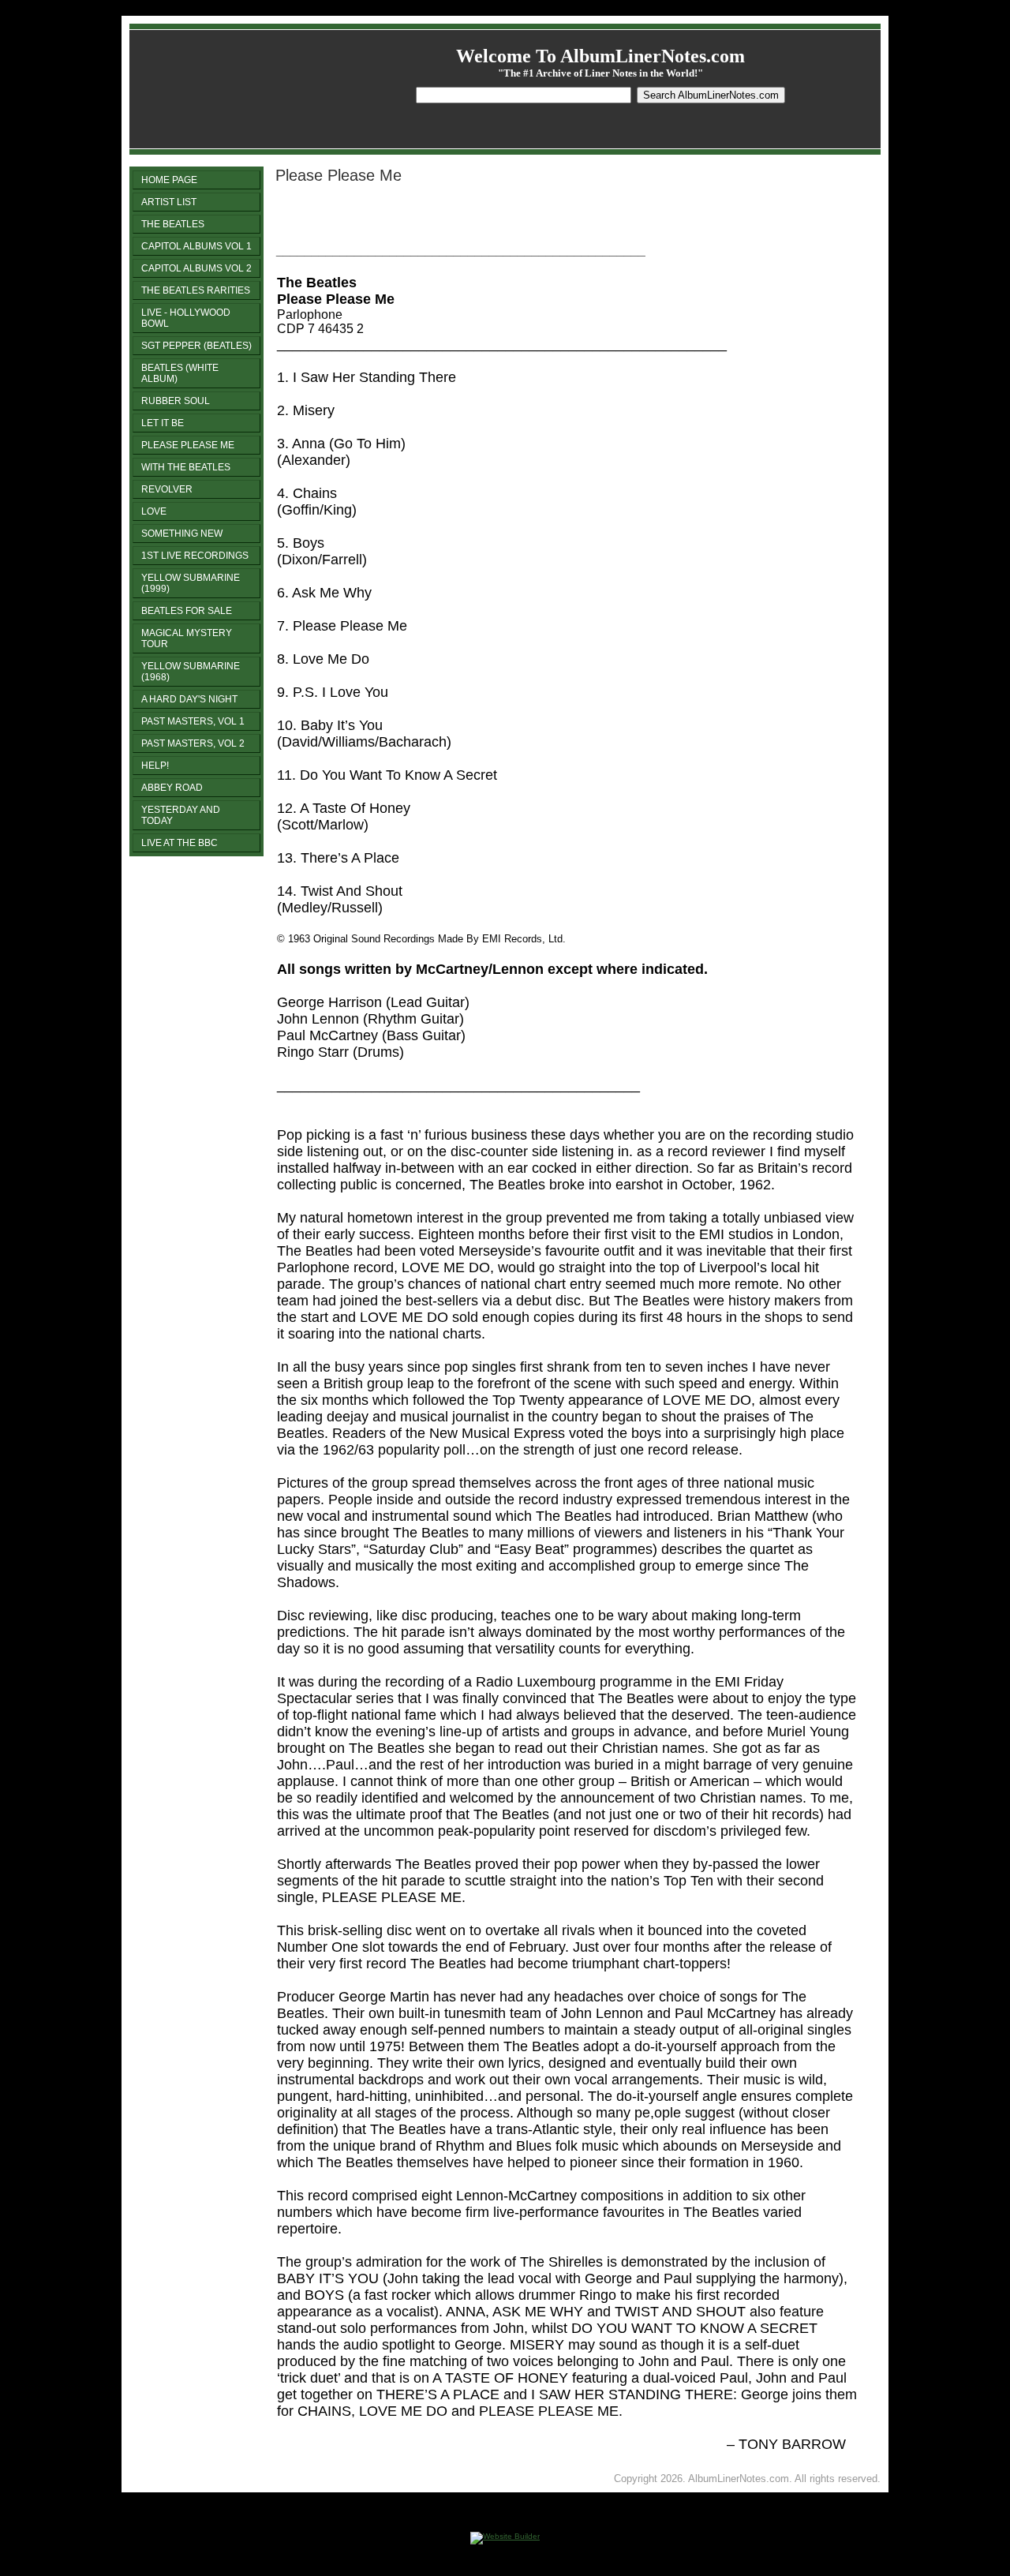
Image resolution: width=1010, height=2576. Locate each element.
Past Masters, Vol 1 (193, 721)
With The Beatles (186, 467)
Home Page (169, 180)
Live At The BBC (180, 843)
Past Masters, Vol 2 (193, 743)
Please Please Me (188, 445)
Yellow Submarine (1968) (191, 672)
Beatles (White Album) (180, 373)
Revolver (167, 489)
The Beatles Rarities (196, 290)
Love (154, 511)
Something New (182, 534)
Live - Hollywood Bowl (186, 318)
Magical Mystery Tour (187, 638)
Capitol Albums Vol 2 (196, 268)
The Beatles (173, 224)
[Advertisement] (462, 220)
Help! (155, 766)
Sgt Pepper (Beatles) (196, 346)
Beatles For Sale (187, 611)
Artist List (169, 202)
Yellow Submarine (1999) (191, 583)
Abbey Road (172, 788)
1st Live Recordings (195, 556)
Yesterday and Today (181, 815)
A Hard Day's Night (189, 699)
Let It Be (163, 423)
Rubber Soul (176, 401)
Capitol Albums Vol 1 (196, 246)
